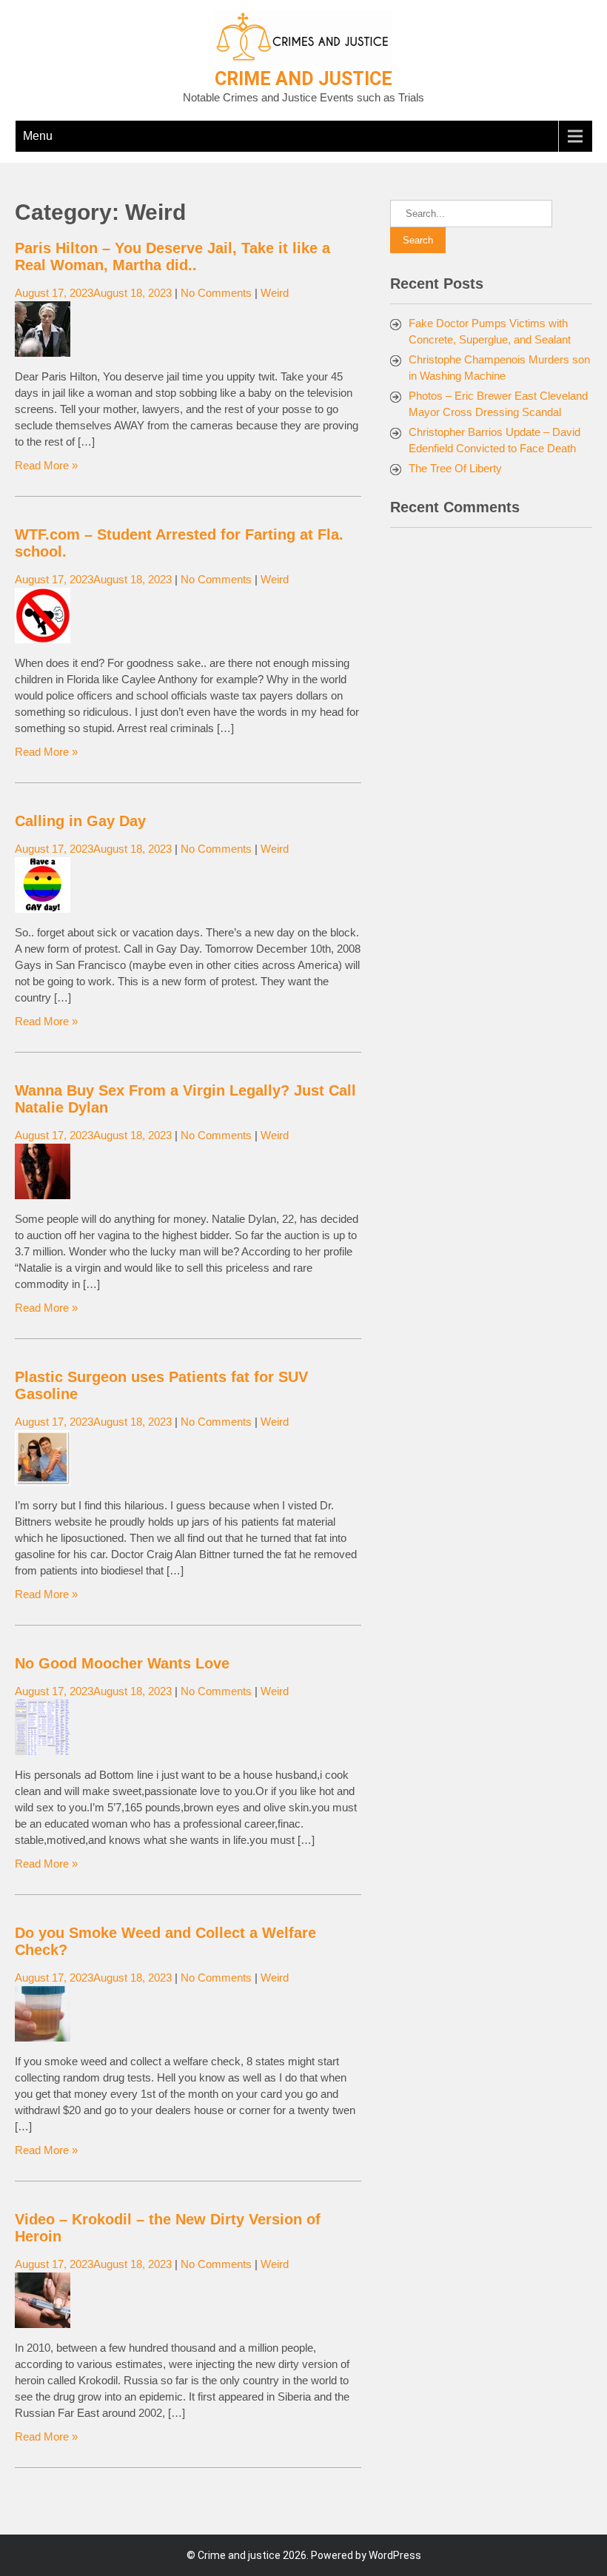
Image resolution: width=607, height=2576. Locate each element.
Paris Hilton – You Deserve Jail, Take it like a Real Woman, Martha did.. (172, 256)
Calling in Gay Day (80, 821)
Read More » (46, 465)
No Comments (216, 293)
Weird (275, 293)
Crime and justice (303, 79)
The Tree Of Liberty (455, 468)
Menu (38, 136)
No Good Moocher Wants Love (122, 1663)
